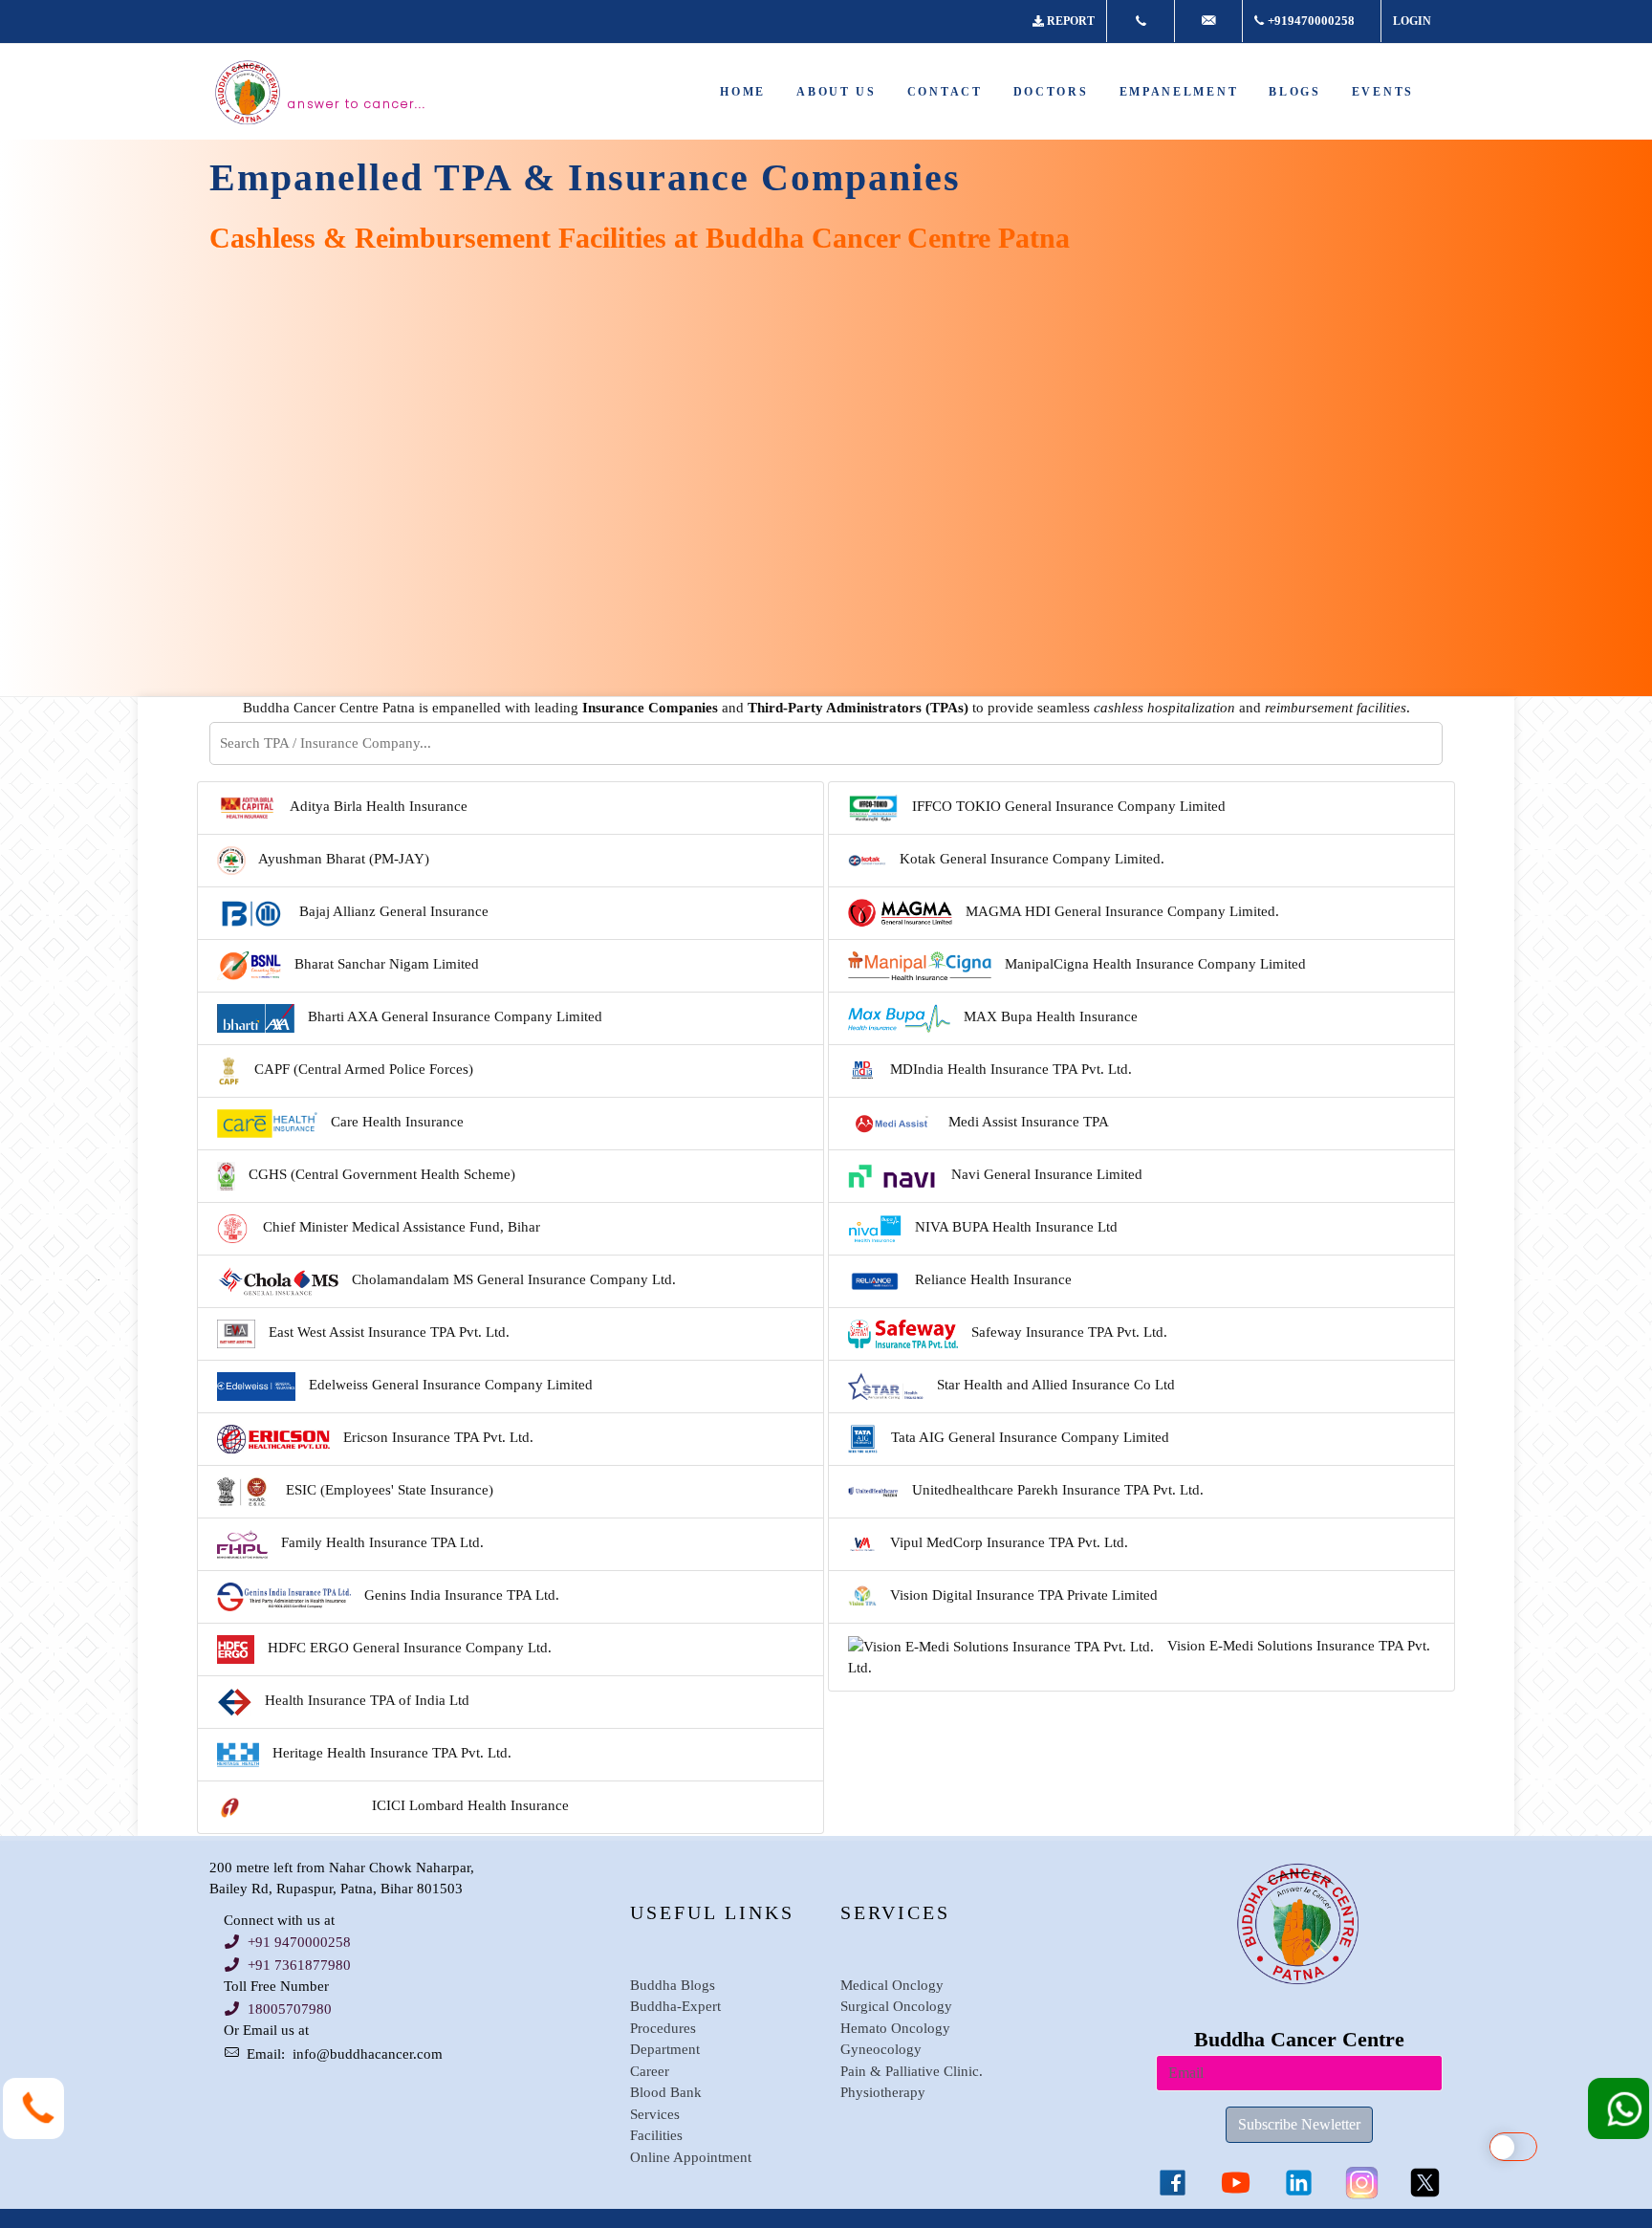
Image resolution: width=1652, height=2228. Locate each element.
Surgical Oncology (896, 2006)
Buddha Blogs (673, 1985)
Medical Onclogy (892, 1985)
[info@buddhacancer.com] (1208, 21)
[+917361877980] (1141, 21)
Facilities (656, 2135)
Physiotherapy (883, 2092)
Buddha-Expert (675, 2006)
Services (655, 2114)
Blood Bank (666, 2092)
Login (1412, 21)
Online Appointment (691, 2157)
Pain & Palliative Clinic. (912, 2071)
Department (665, 2049)
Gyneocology (881, 2049)
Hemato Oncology (895, 2028)
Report (1071, 21)
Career (650, 2071)
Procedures (663, 2028)
